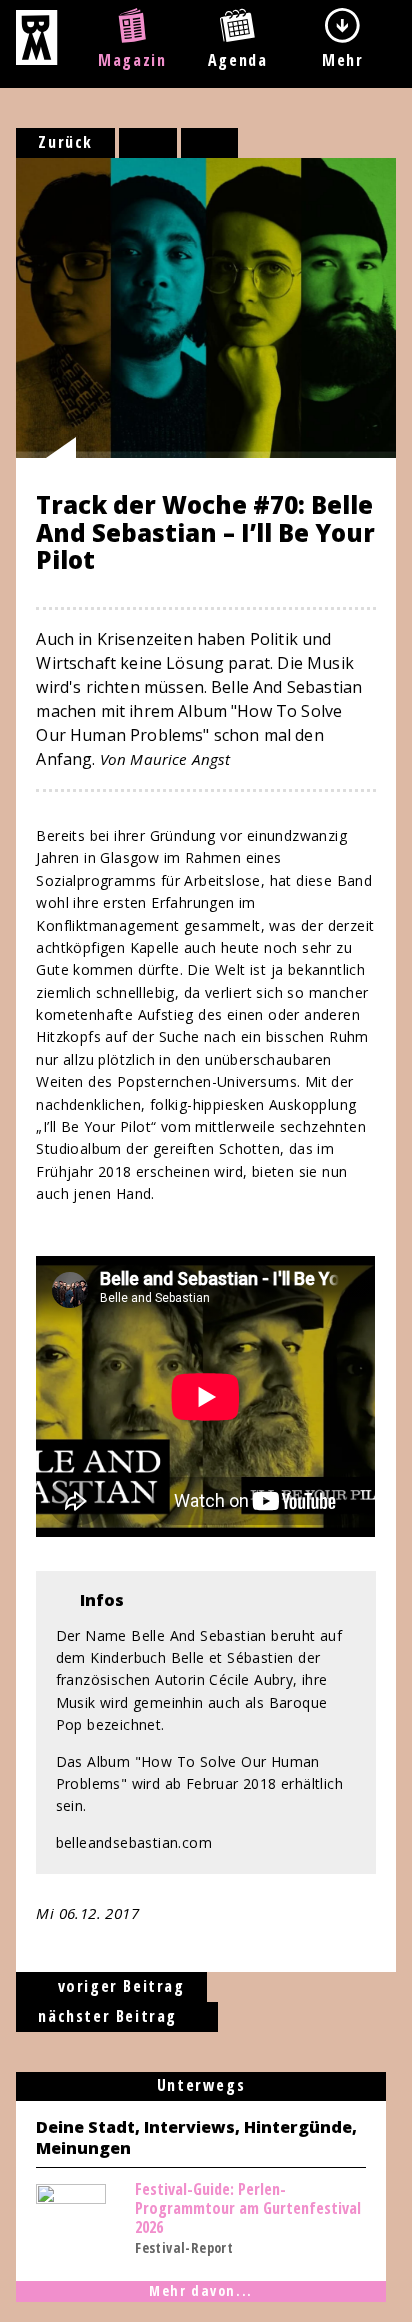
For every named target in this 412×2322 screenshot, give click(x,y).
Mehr (342, 60)
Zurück (65, 142)
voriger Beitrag (118, 1986)
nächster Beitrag (110, 2016)
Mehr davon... (201, 2290)
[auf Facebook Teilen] (148, 143)
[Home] (36, 59)
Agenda (238, 60)
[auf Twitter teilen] (210, 143)
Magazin (132, 60)
